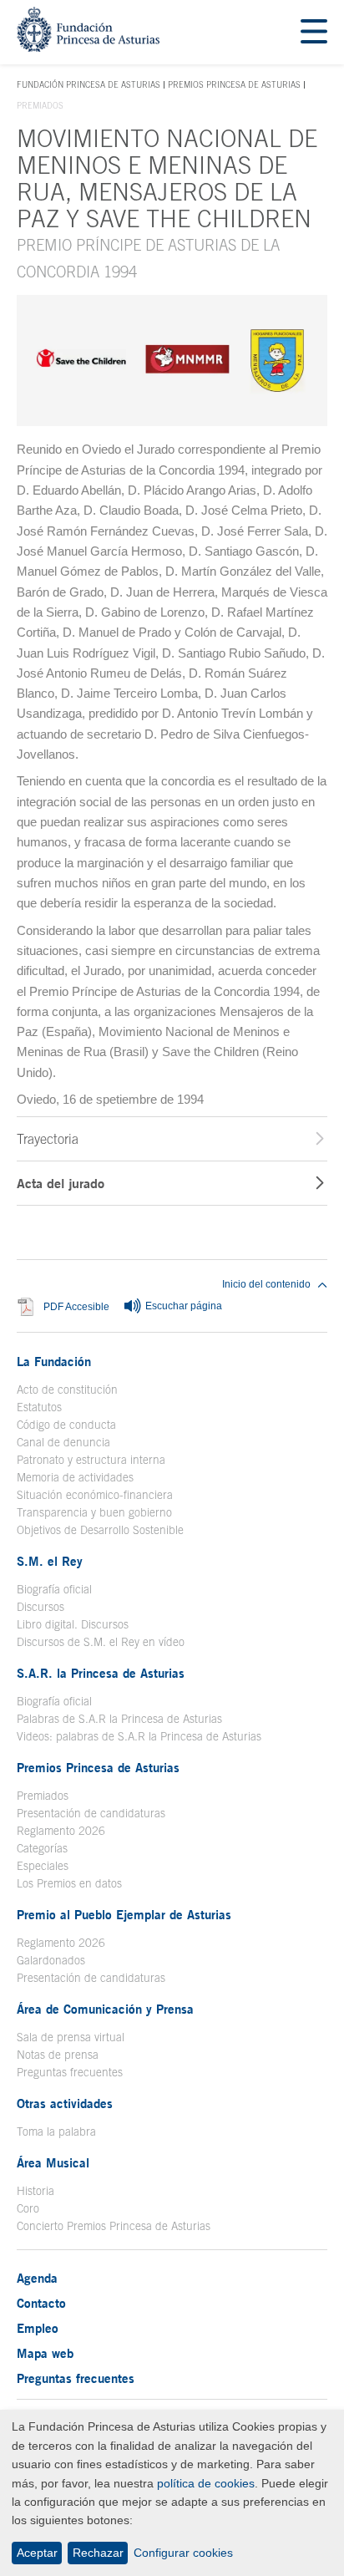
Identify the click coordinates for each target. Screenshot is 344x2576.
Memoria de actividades (75, 1477)
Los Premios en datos (69, 1883)
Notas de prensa (58, 2055)
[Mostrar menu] (314, 32)
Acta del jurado (61, 1183)
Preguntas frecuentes (70, 2072)
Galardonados (51, 1960)
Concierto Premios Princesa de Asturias (114, 2226)
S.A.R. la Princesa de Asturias (101, 1673)
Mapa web (45, 2353)
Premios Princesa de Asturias (234, 84)
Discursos (40, 1607)
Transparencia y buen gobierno (94, 1512)
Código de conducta (66, 1425)
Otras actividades (65, 2103)
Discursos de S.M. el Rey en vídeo (101, 1642)
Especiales (43, 1866)
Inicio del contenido (266, 1284)
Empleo (38, 2328)
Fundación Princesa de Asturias (89, 85)
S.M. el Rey (50, 1561)
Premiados (43, 1796)
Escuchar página (182, 1307)
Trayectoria (48, 1139)
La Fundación (54, 1361)
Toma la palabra (56, 2131)
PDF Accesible (76, 1307)
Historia (35, 2191)
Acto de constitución (67, 1390)
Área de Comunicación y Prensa (105, 2009)
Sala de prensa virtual (71, 2037)
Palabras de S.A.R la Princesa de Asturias (119, 1719)
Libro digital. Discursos (73, 1624)
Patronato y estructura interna (91, 1460)
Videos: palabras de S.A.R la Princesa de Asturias (139, 1736)
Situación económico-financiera (95, 1495)
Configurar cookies (183, 2553)
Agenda (37, 2278)
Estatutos (39, 1407)
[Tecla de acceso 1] (88, 47)
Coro (28, 2208)
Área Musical (53, 2162)
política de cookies (206, 2483)
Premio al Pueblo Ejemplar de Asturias (124, 1914)
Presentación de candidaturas (91, 1813)
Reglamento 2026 (61, 1831)
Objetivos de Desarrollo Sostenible (100, 1530)
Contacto (41, 2303)
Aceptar (37, 2553)
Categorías (42, 1848)
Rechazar (98, 2553)
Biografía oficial (54, 1589)
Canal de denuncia (63, 1442)
